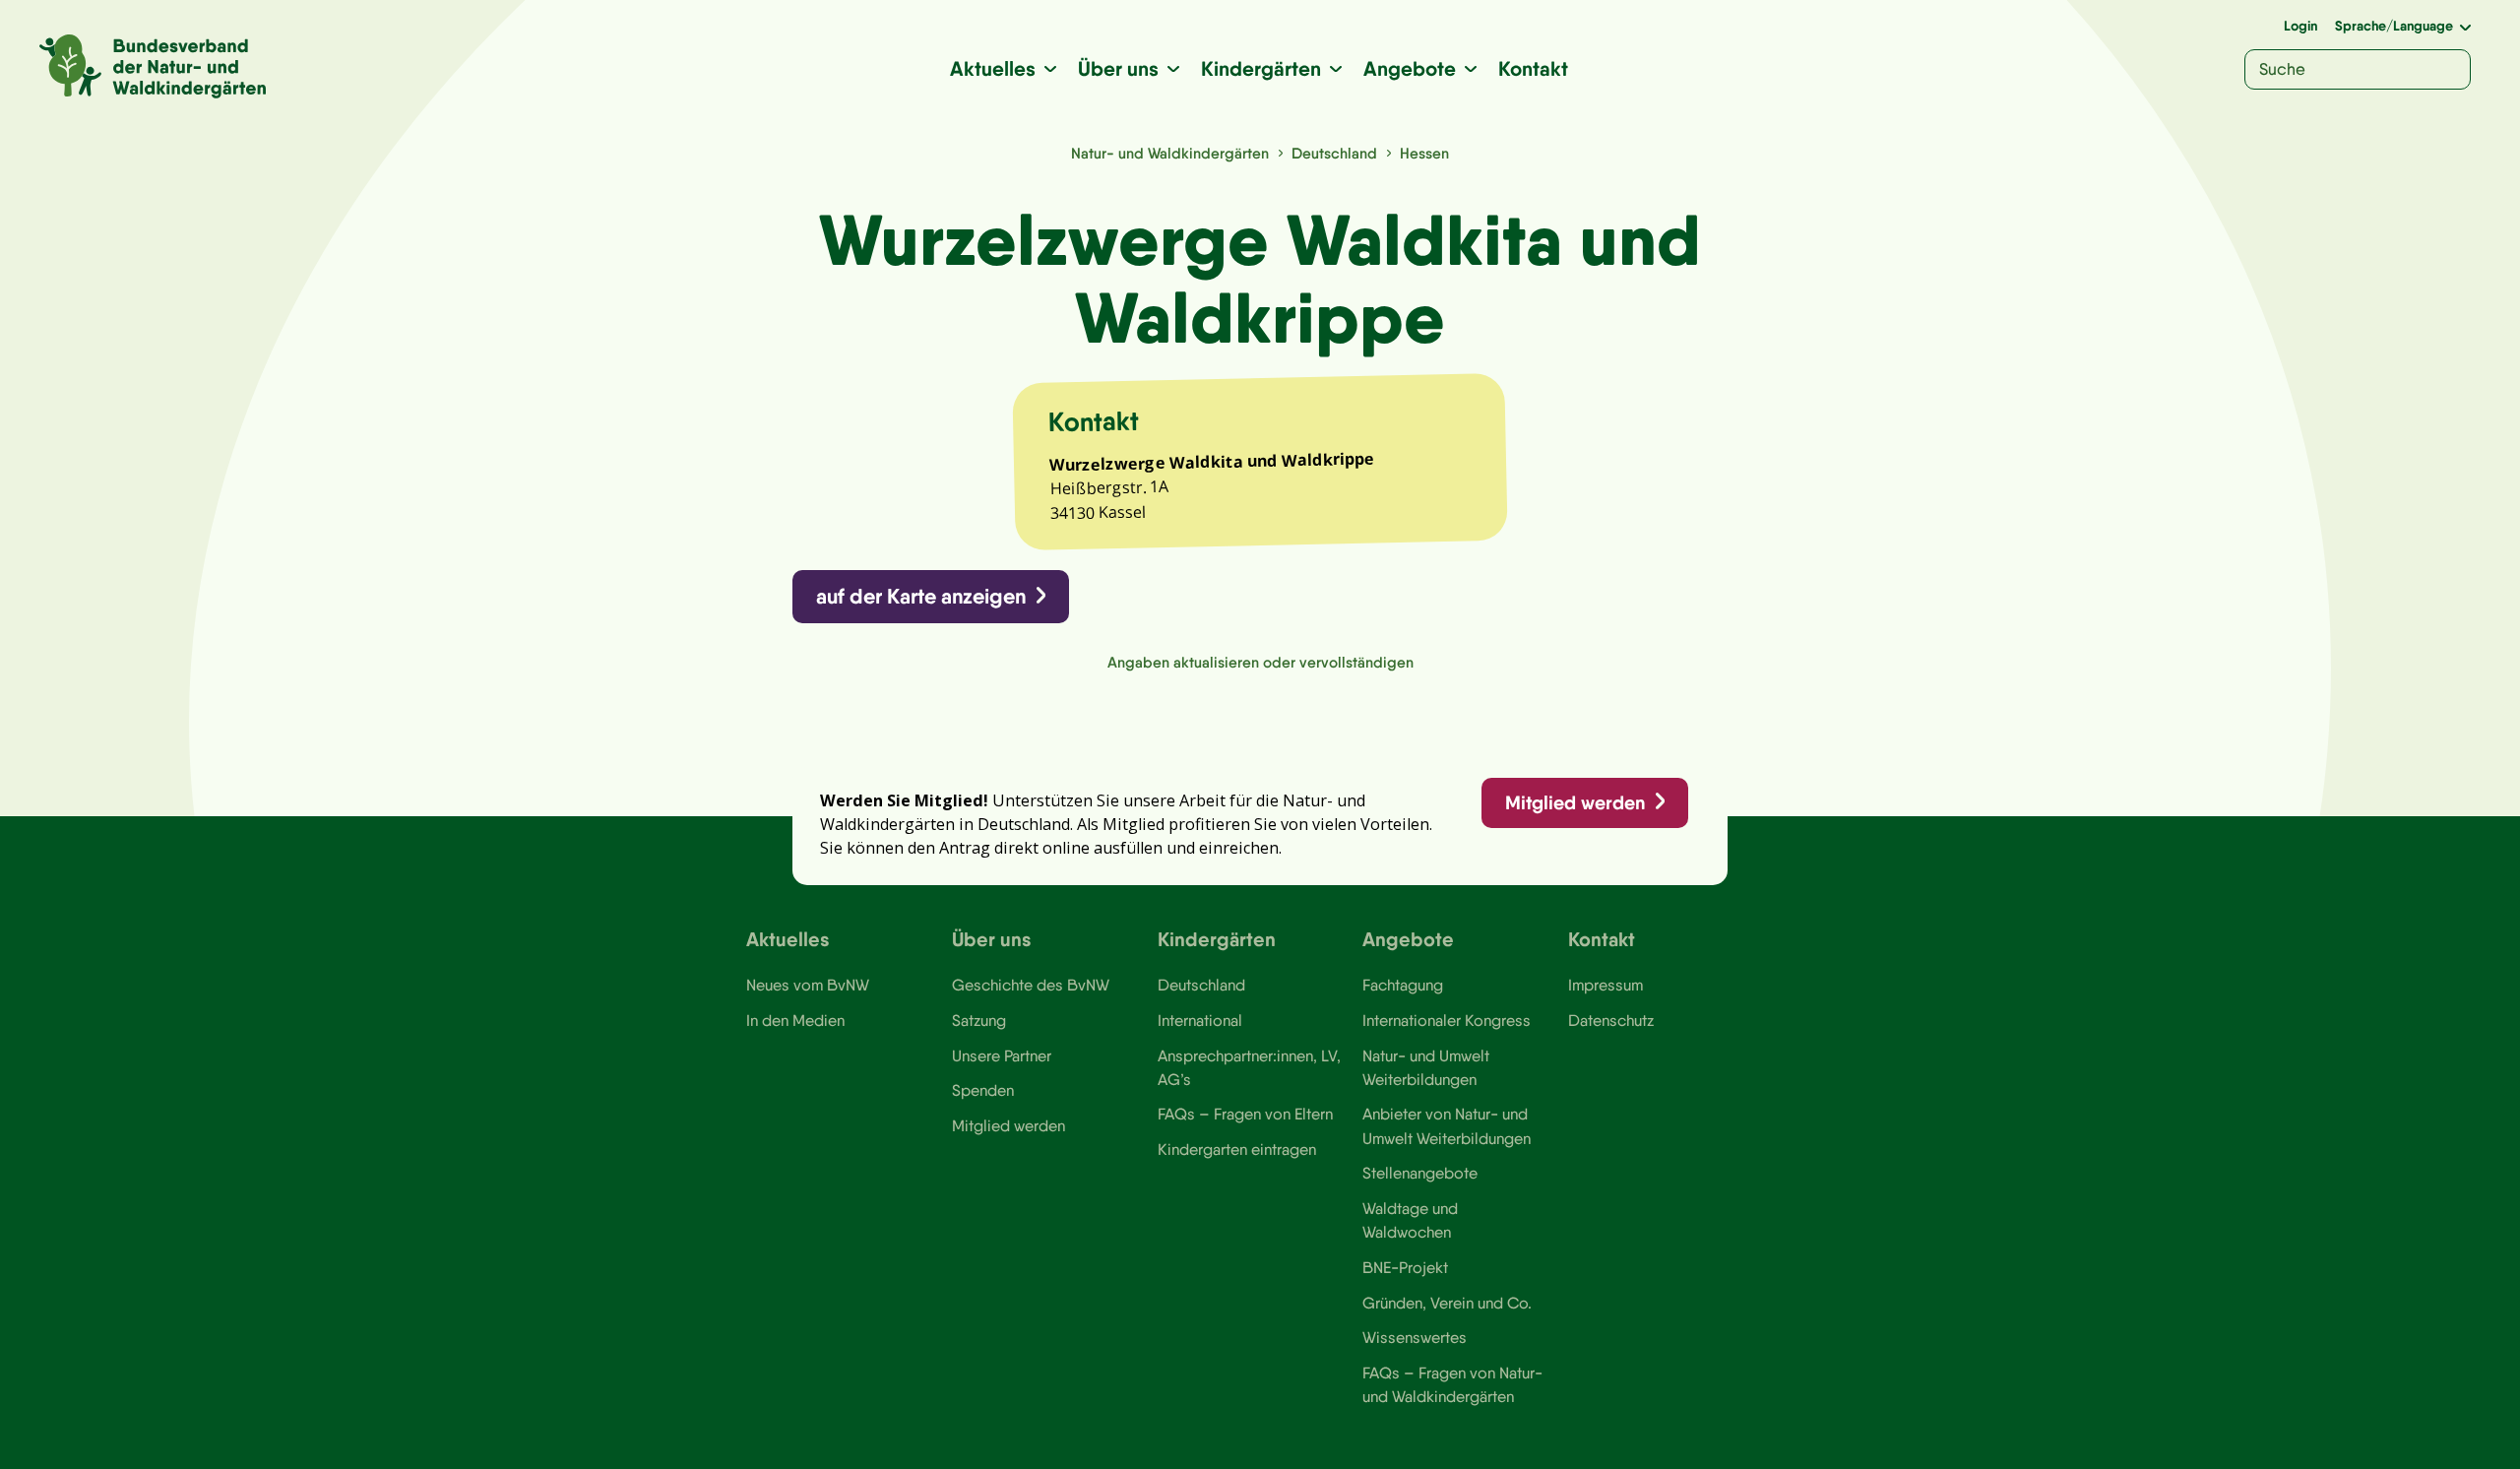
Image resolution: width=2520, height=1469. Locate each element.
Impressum (1606, 985)
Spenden (983, 1090)
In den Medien (795, 1020)
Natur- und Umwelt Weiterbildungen (1426, 1067)
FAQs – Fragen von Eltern (1245, 1114)
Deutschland (1334, 153)
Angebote (1410, 68)
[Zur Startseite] (153, 66)
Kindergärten (1261, 68)
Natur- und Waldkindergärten (1170, 153)
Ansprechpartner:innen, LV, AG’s (1249, 1067)
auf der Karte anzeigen (921, 596)
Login (2300, 26)
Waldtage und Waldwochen (1410, 1220)
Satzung (979, 1020)
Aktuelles (993, 68)
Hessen (1424, 153)
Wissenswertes (1415, 1337)
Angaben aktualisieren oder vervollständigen (1260, 662)
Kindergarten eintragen (1237, 1149)
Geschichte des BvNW (1031, 985)
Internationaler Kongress (1447, 1020)
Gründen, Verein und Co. (1447, 1303)
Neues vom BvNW (808, 985)
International (1200, 1020)
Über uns (1118, 68)
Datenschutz (1611, 1020)
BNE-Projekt (1405, 1267)
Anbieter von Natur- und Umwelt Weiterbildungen (1447, 1125)
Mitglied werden (1575, 802)
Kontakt (1533, 68)
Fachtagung (1403, 985)
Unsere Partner (1002, 1055)
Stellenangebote (1420, 1173)
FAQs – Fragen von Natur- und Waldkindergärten (1452, 1384)
